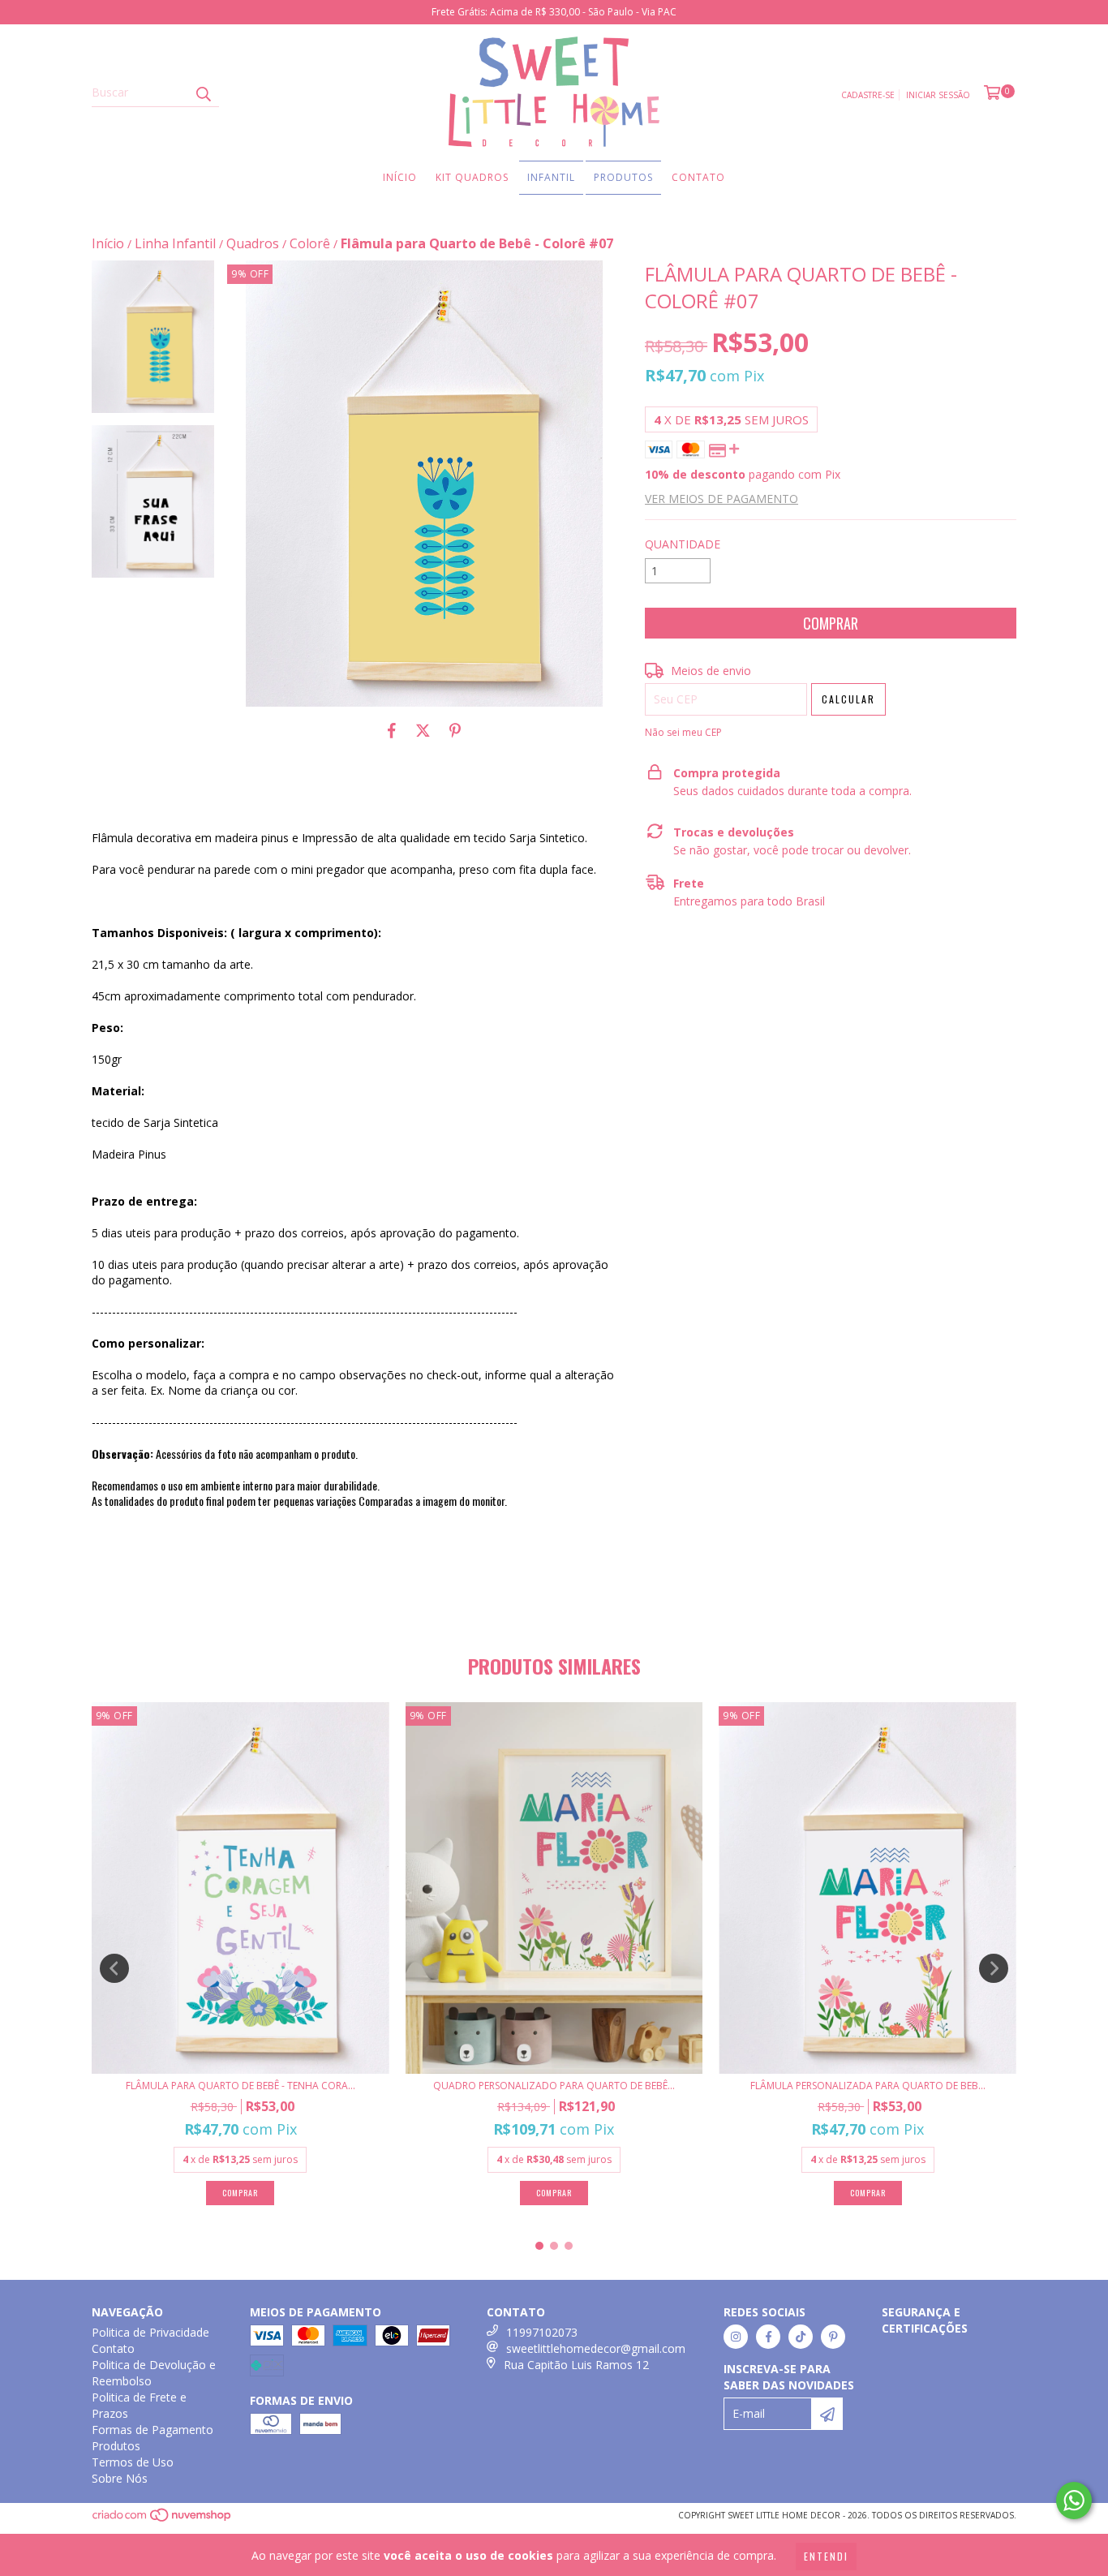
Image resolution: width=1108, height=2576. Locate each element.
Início (400, 177)
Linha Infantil (175, 243)
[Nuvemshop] (163, 2519)
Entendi (826, 2556)
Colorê (310, 243)
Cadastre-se (868, 95)
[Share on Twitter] (423, 731)
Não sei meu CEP (683, 732)
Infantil (551, 177)
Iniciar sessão (938, 95)
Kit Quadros (472, 177)
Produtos (623, 177)
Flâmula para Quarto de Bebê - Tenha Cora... (240, 2086)
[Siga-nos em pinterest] (833, 2337)
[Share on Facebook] (392, 731)
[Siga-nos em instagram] (736, 2337)
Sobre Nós (120, 2478)
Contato (698, 177)
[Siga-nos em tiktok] (801, 2337)
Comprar (868, 2193)
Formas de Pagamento (152, 2430)
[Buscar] (203, 92)
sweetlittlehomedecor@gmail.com (596, 2348)
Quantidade (683, 544)
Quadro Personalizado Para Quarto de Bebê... (554, 2086)
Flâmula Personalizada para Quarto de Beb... (868, 2086)
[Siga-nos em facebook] (768, 2337)
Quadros (253, 243)
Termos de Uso (133, 2462)
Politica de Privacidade (150, 2332)
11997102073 (542, 2332)
